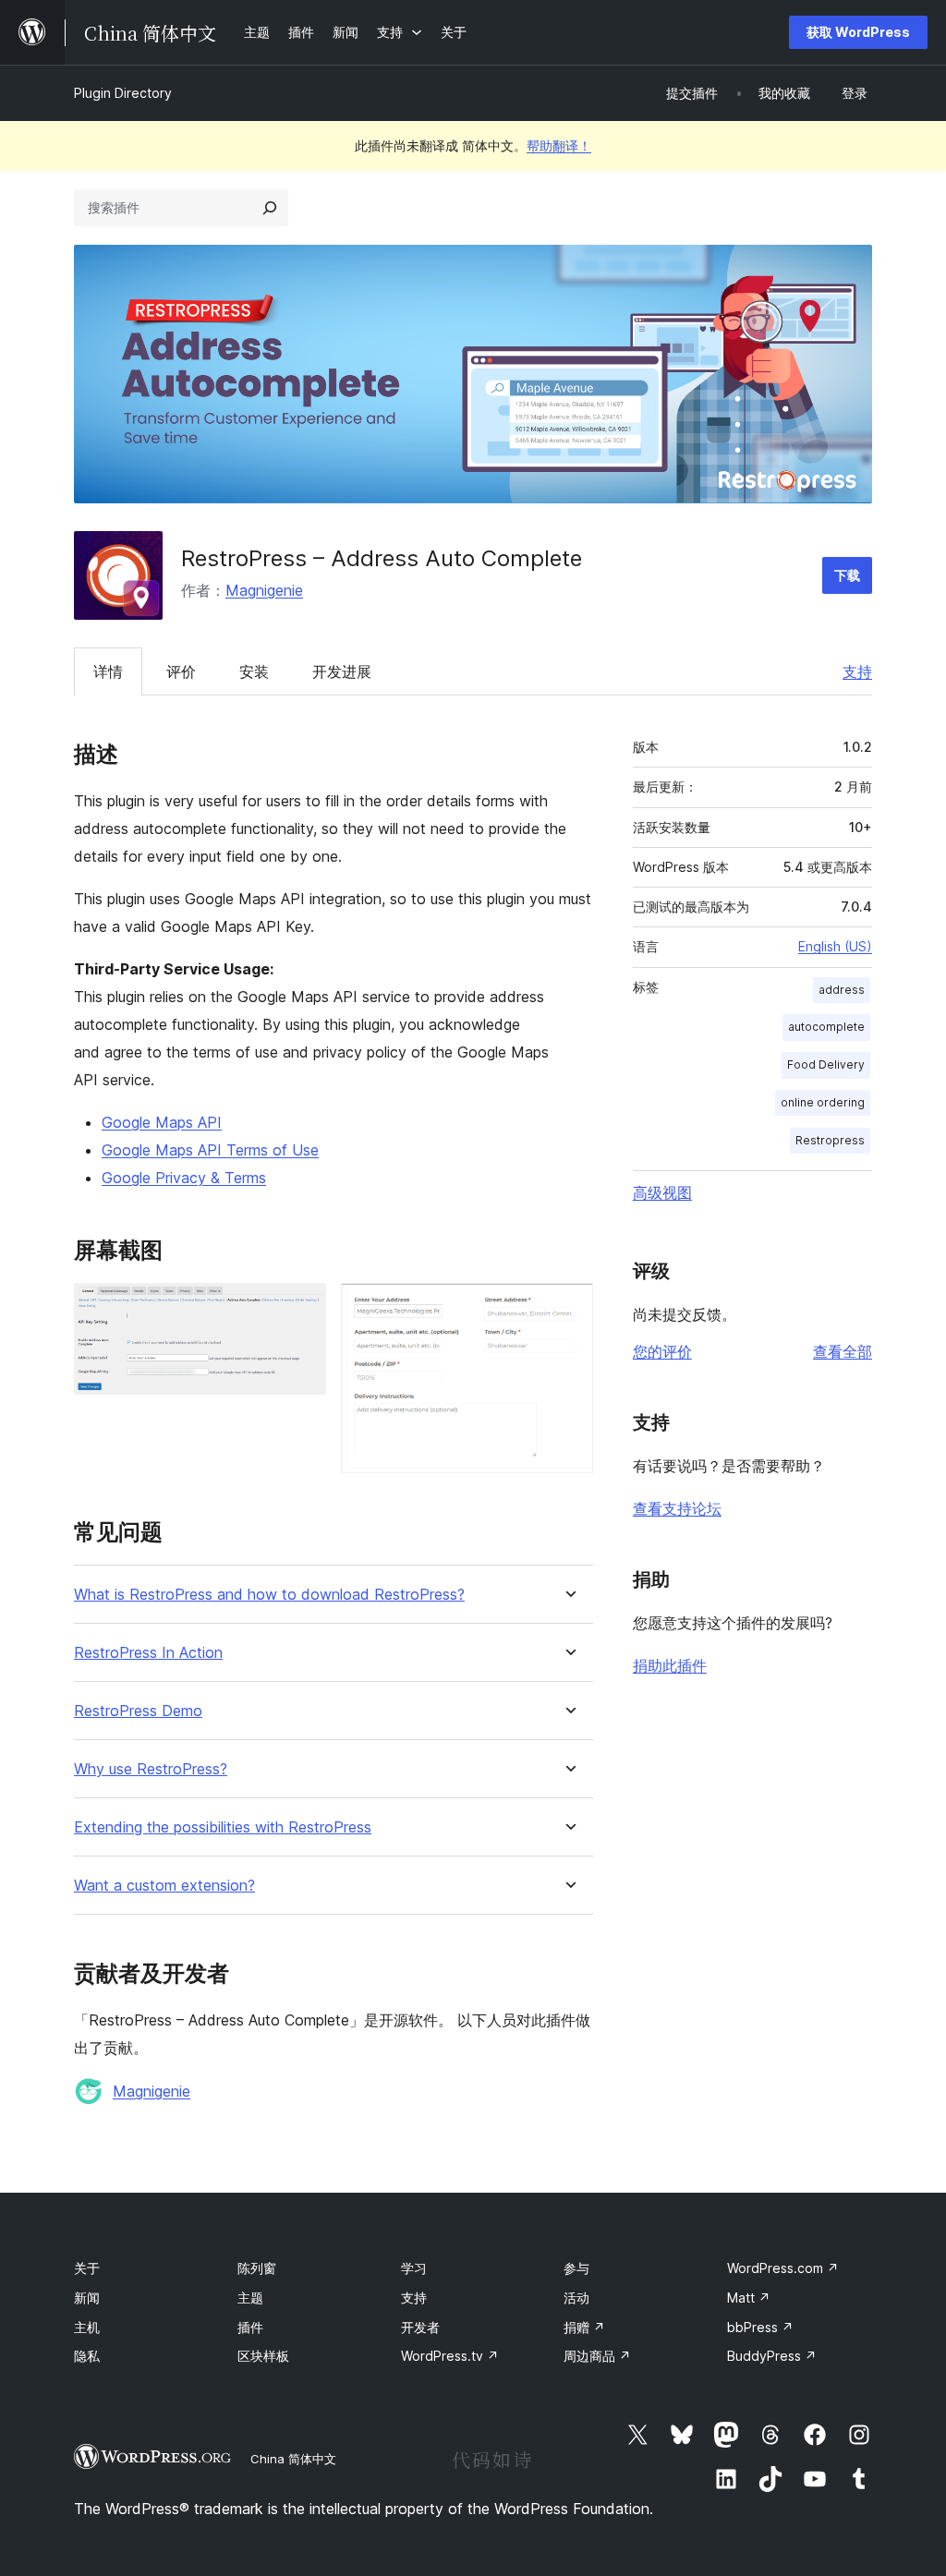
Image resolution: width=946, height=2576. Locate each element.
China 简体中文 (293, 2459)
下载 (847, 575)
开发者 (420, 2327)
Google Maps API (162, 1122)
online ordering (823, 1102)
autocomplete (826, 1027)
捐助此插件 (670, 1665)
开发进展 (342, 671)
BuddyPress (772, 2356)
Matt (749, 2298)
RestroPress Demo (138, 1711)
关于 (87, 2268)
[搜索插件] (270, 208)
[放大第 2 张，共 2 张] (568, 1308)
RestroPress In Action (148, 1653)
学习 (414, 2268)
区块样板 (263, 2356)
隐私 (87, 2356)
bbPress (760, 2327)
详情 (108, 671)
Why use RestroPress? (151, 1769)
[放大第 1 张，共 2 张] (301, 1308)
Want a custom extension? (164, 1886)
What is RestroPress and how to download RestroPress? (269, 1595)
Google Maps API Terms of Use (210, 1150)
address (842, 990)
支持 (857, 671)
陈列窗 (257, 2268)
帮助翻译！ (559, 145)
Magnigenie (264, 590)
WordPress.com (783, 2268)
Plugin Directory (123, 93)
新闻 (87, 2298)
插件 (250, 2327)
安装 (254, 671)
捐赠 (584, 2327)
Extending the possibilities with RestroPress (223, 1827)
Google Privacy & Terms (184, 1178)
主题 (250, 2298)
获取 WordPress (858, 32)
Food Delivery (826, 1064)
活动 (576, 2298)
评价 (181, 671)
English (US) (835, 946)
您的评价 (662, 1351)
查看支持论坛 (677, 1508)
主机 (87, 2327)
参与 (576, 2268)
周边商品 (597, 2356)
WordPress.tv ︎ (450, 2356)
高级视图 (662, 1192)
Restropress (830, 1140)
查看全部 (843, 1351)
